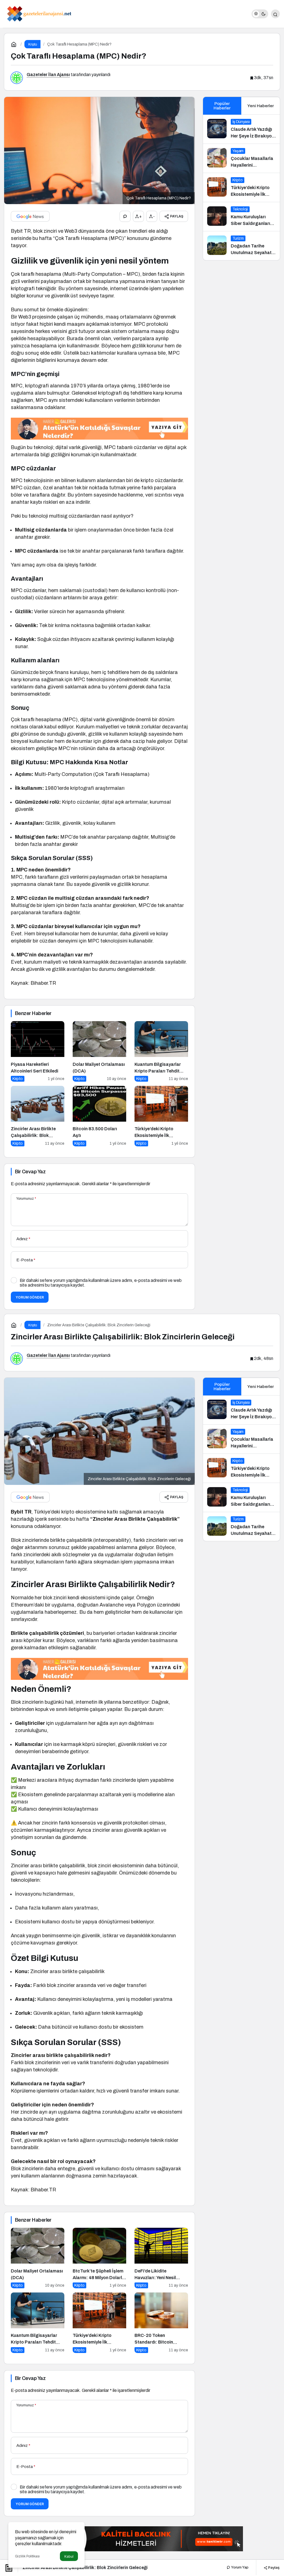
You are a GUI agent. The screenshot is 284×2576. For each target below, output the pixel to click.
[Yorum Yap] (125, 216)
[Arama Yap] (275, 14)
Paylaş (273, 2567)
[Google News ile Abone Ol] (30, 216)
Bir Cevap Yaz (30, 1172)
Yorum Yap (239, 2567)
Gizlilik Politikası (27, 2556)
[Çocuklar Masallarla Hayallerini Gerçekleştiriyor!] (241, 158)
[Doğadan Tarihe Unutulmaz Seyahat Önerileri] (241, 246)
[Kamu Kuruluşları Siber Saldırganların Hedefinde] (241, 217)
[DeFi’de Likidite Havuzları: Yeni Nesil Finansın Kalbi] (161, 2258)
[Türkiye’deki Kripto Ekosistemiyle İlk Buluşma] (161, 1116)
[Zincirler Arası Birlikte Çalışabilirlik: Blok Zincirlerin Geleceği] (38, 1116)
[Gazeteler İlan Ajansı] (39, 13)
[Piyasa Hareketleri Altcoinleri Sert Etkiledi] (38, 1051)
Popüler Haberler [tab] (222, 106)
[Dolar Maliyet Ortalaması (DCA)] (99, 1051)
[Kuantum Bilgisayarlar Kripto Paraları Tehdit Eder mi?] (161, 1051)
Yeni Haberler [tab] (261, 106)
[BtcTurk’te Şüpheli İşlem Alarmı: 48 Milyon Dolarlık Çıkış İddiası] (99, 2258)
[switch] (260, 14)
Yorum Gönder (30, 1297)
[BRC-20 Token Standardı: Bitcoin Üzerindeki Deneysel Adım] (161, 2323)
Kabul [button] (69, 2556)
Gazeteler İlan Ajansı (48, 75)
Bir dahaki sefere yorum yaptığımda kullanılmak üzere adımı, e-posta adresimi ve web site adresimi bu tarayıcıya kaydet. (101, 1283)
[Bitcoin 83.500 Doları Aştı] (99, 1116)
